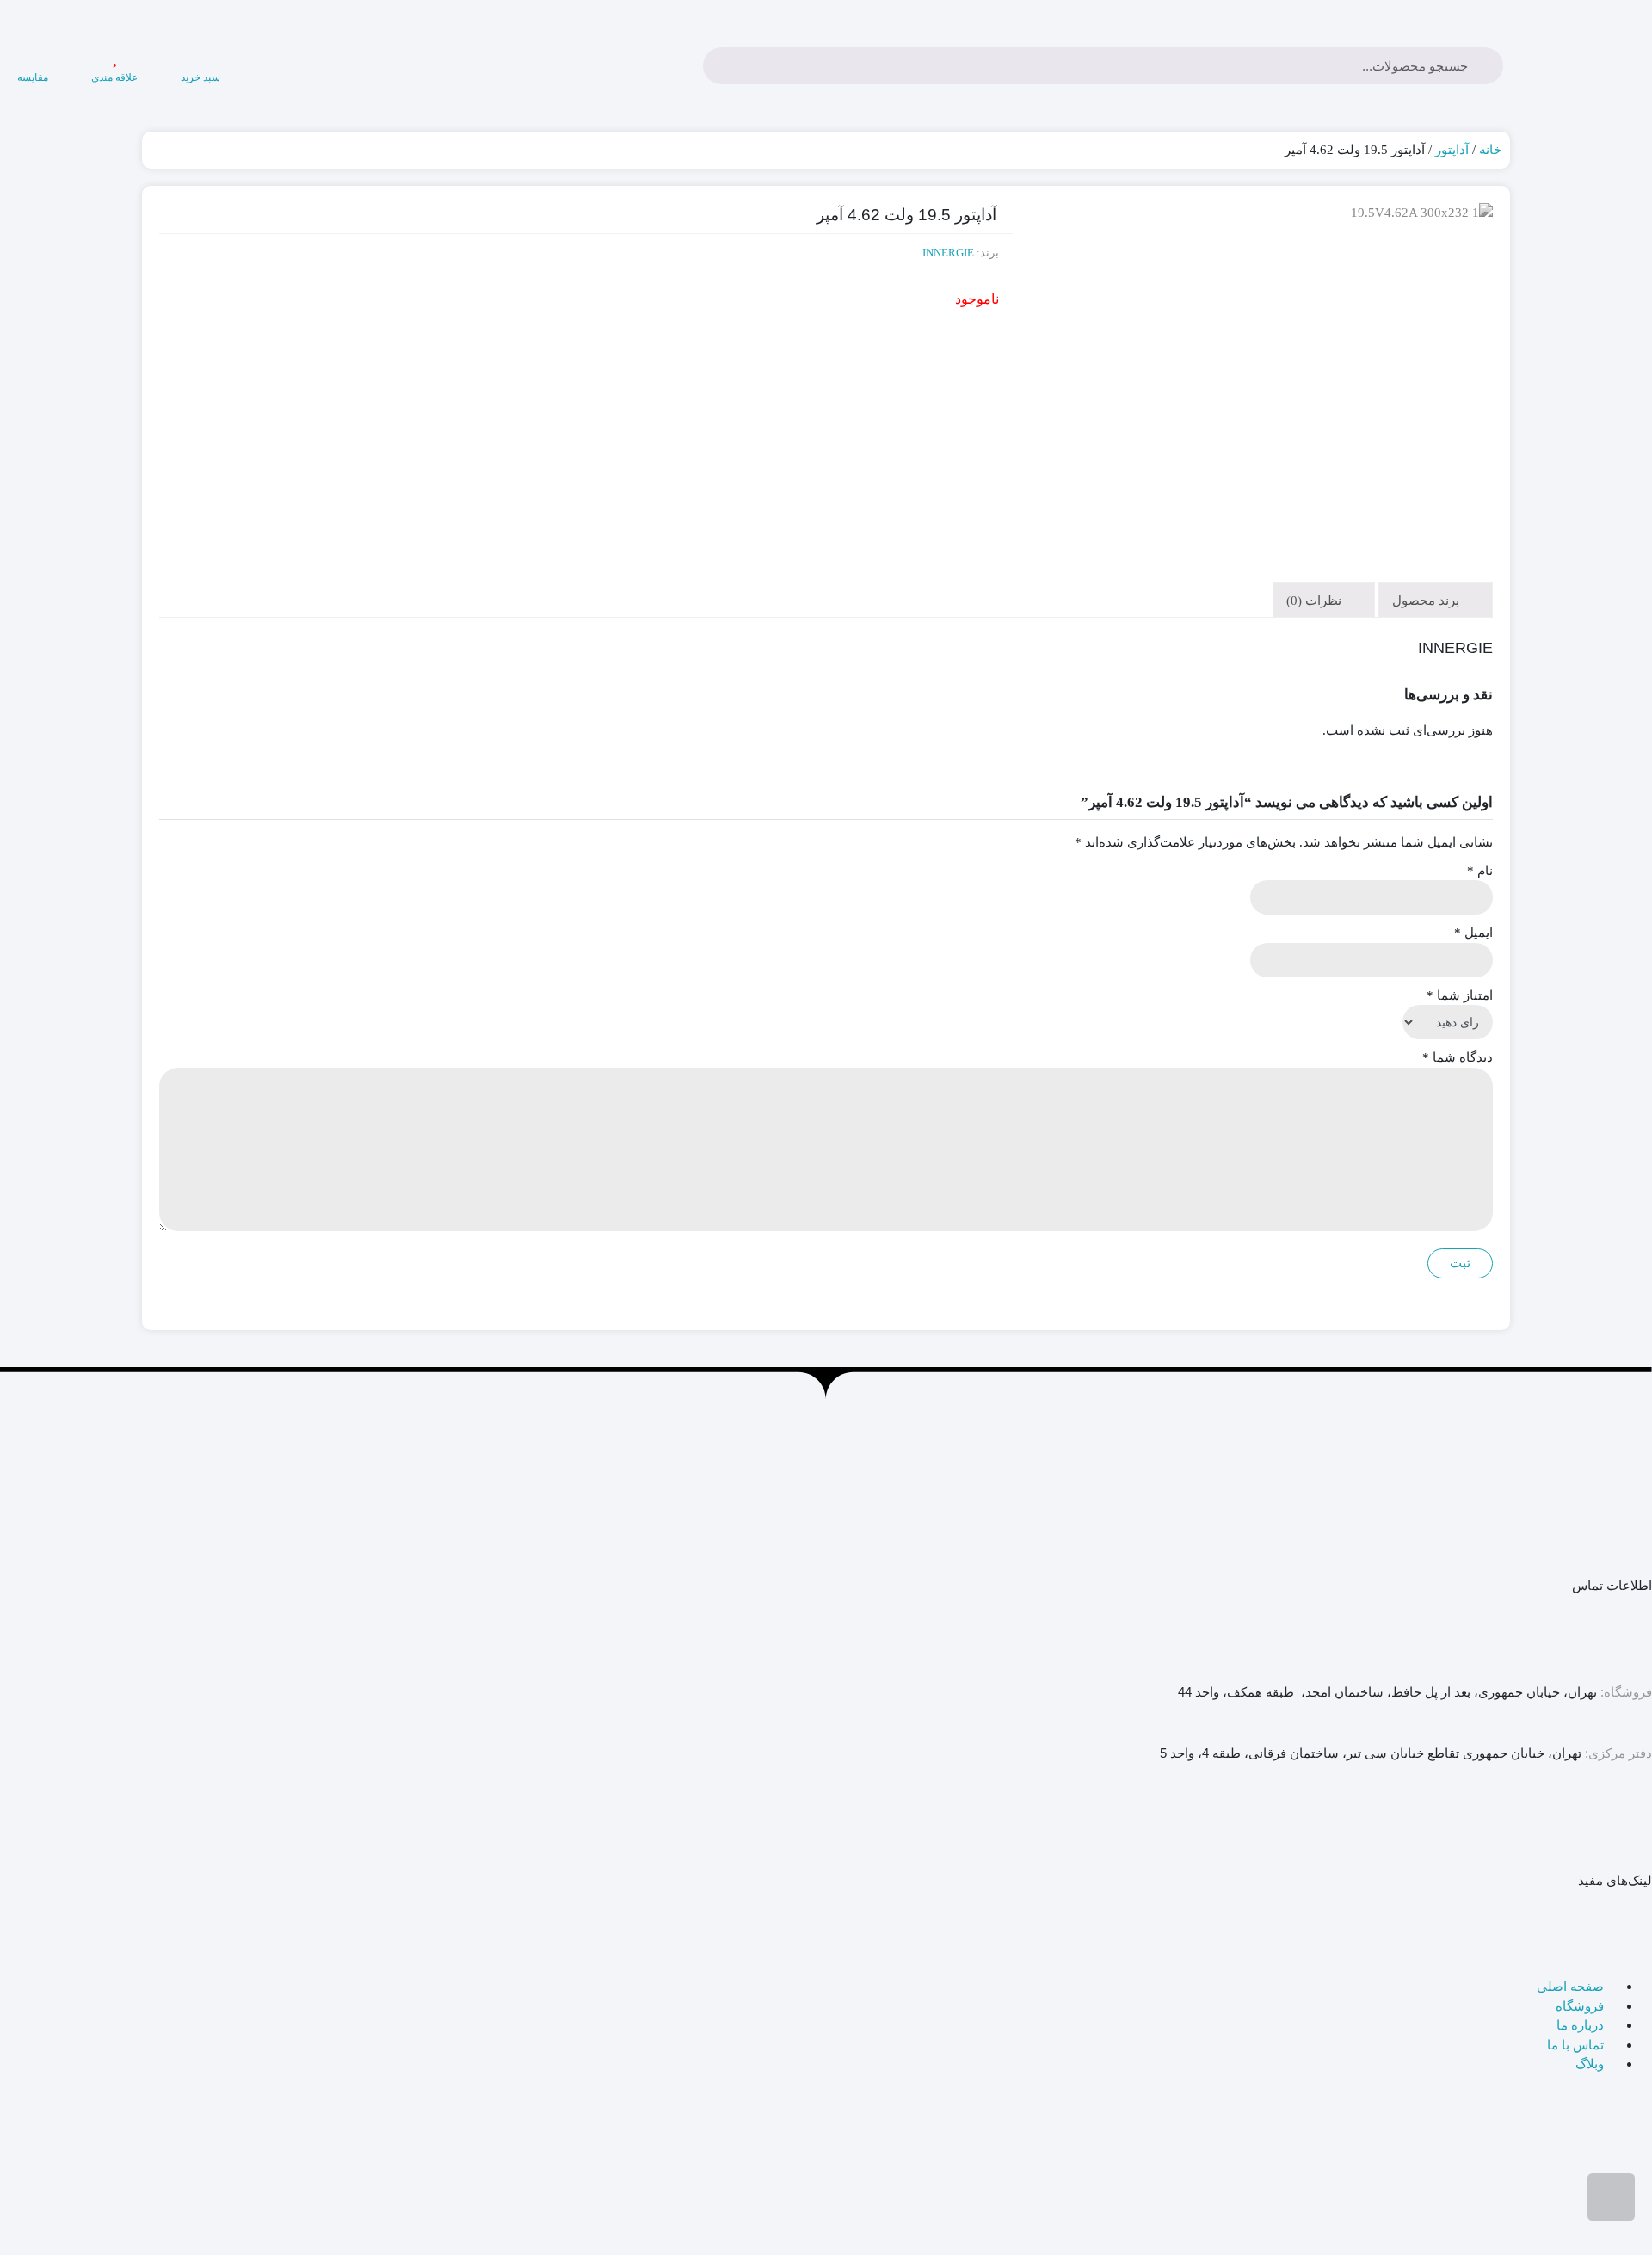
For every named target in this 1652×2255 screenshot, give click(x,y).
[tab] (1436, 600)
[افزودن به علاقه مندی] (1476, 305)
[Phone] (1630, 1827)
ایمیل (1473, 933)
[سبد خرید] (200, 57)
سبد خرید (200, 77)
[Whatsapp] (1538, 1827)
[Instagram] (1491, 1827)
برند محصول (1427, 601)
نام (1480, 871)
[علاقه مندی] (114, 57)
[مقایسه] (33, 57)
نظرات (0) (1316, 601)
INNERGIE (948, 253)
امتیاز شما (1460, 995)
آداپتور (1452, 150)
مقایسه (33, 77)
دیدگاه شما (1458, 1057)
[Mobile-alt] (1584, 1827)
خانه (1490, 150)
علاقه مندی (114, 77)
